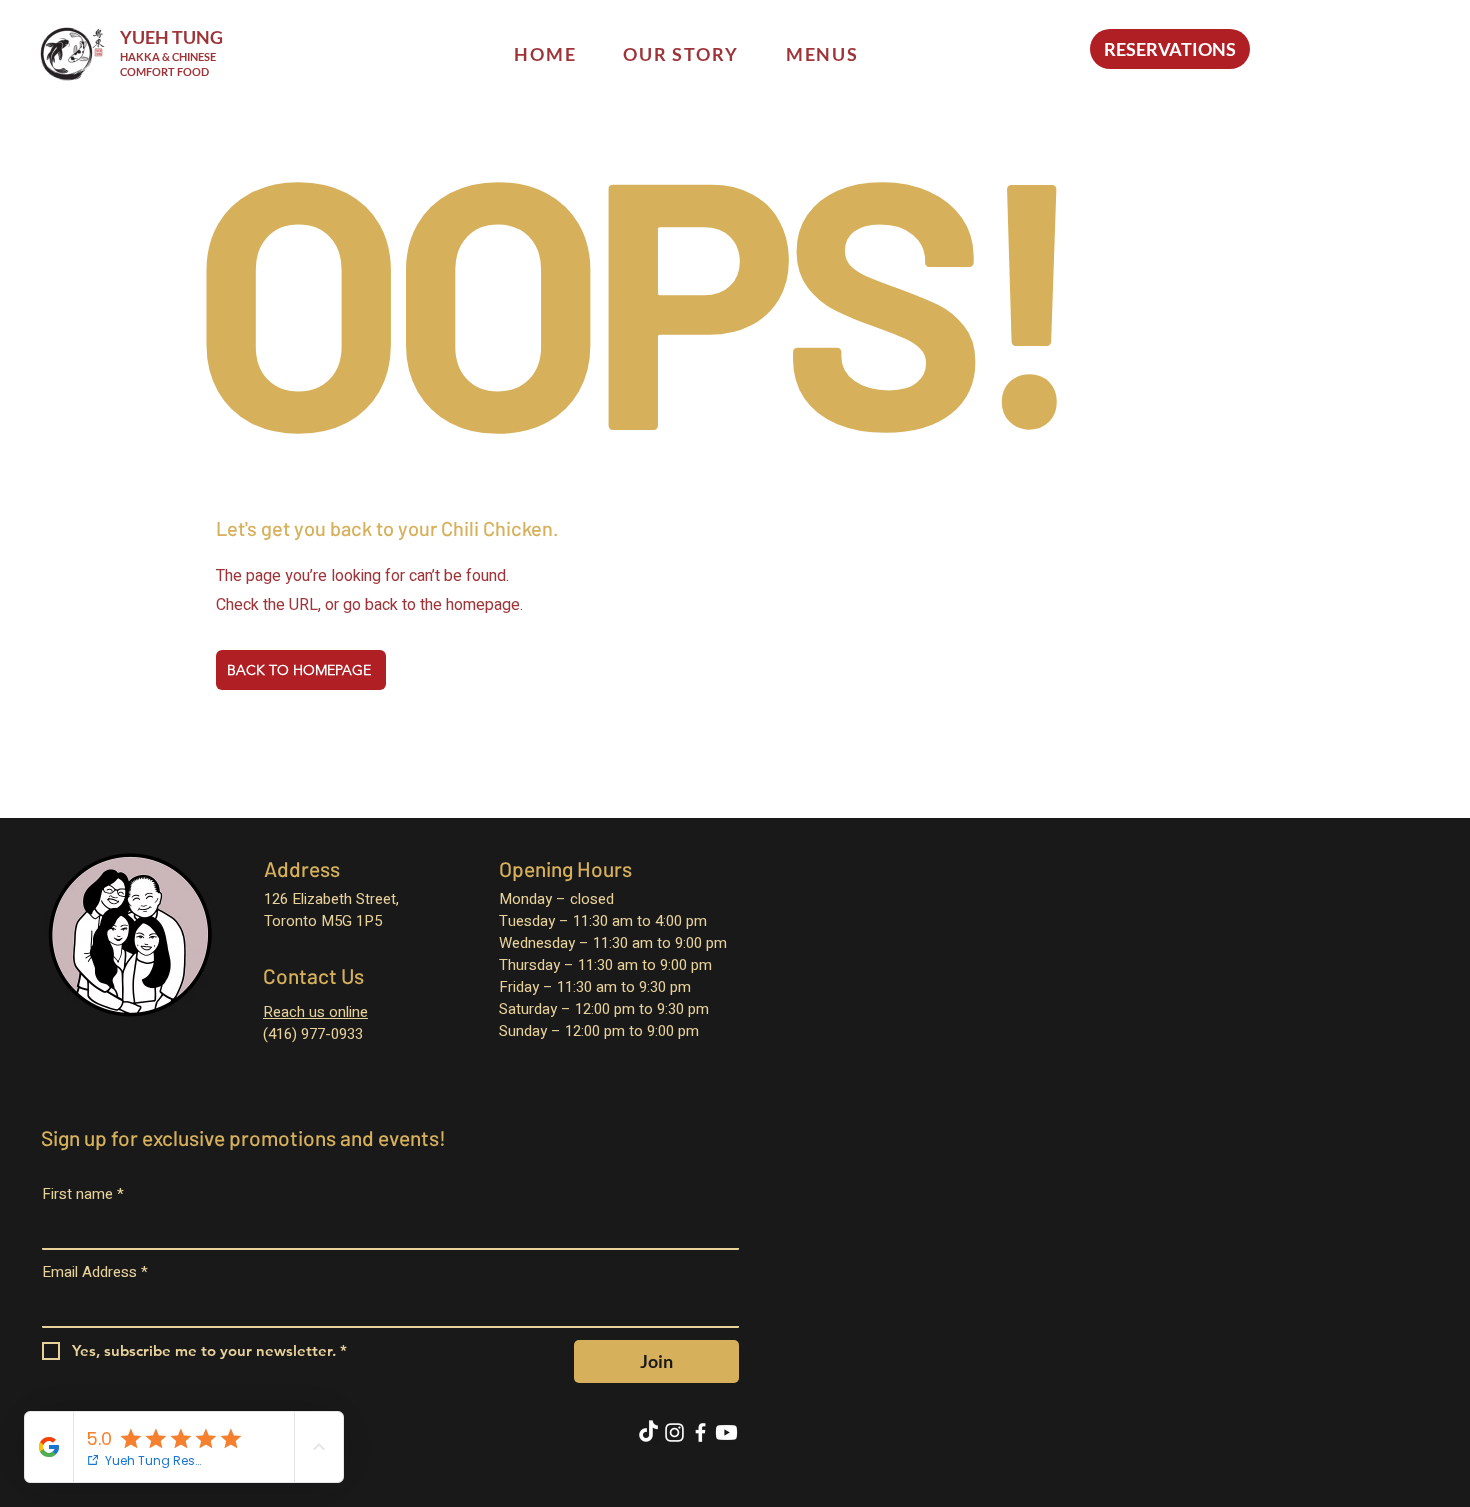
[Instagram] (674, 1432)
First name (83, 1194)
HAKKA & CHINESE (168, 56)
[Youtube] (726, 1432)
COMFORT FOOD (164, 71)
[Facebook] (700, 1432)
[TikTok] (648, 1432)
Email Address (95, 1272)
